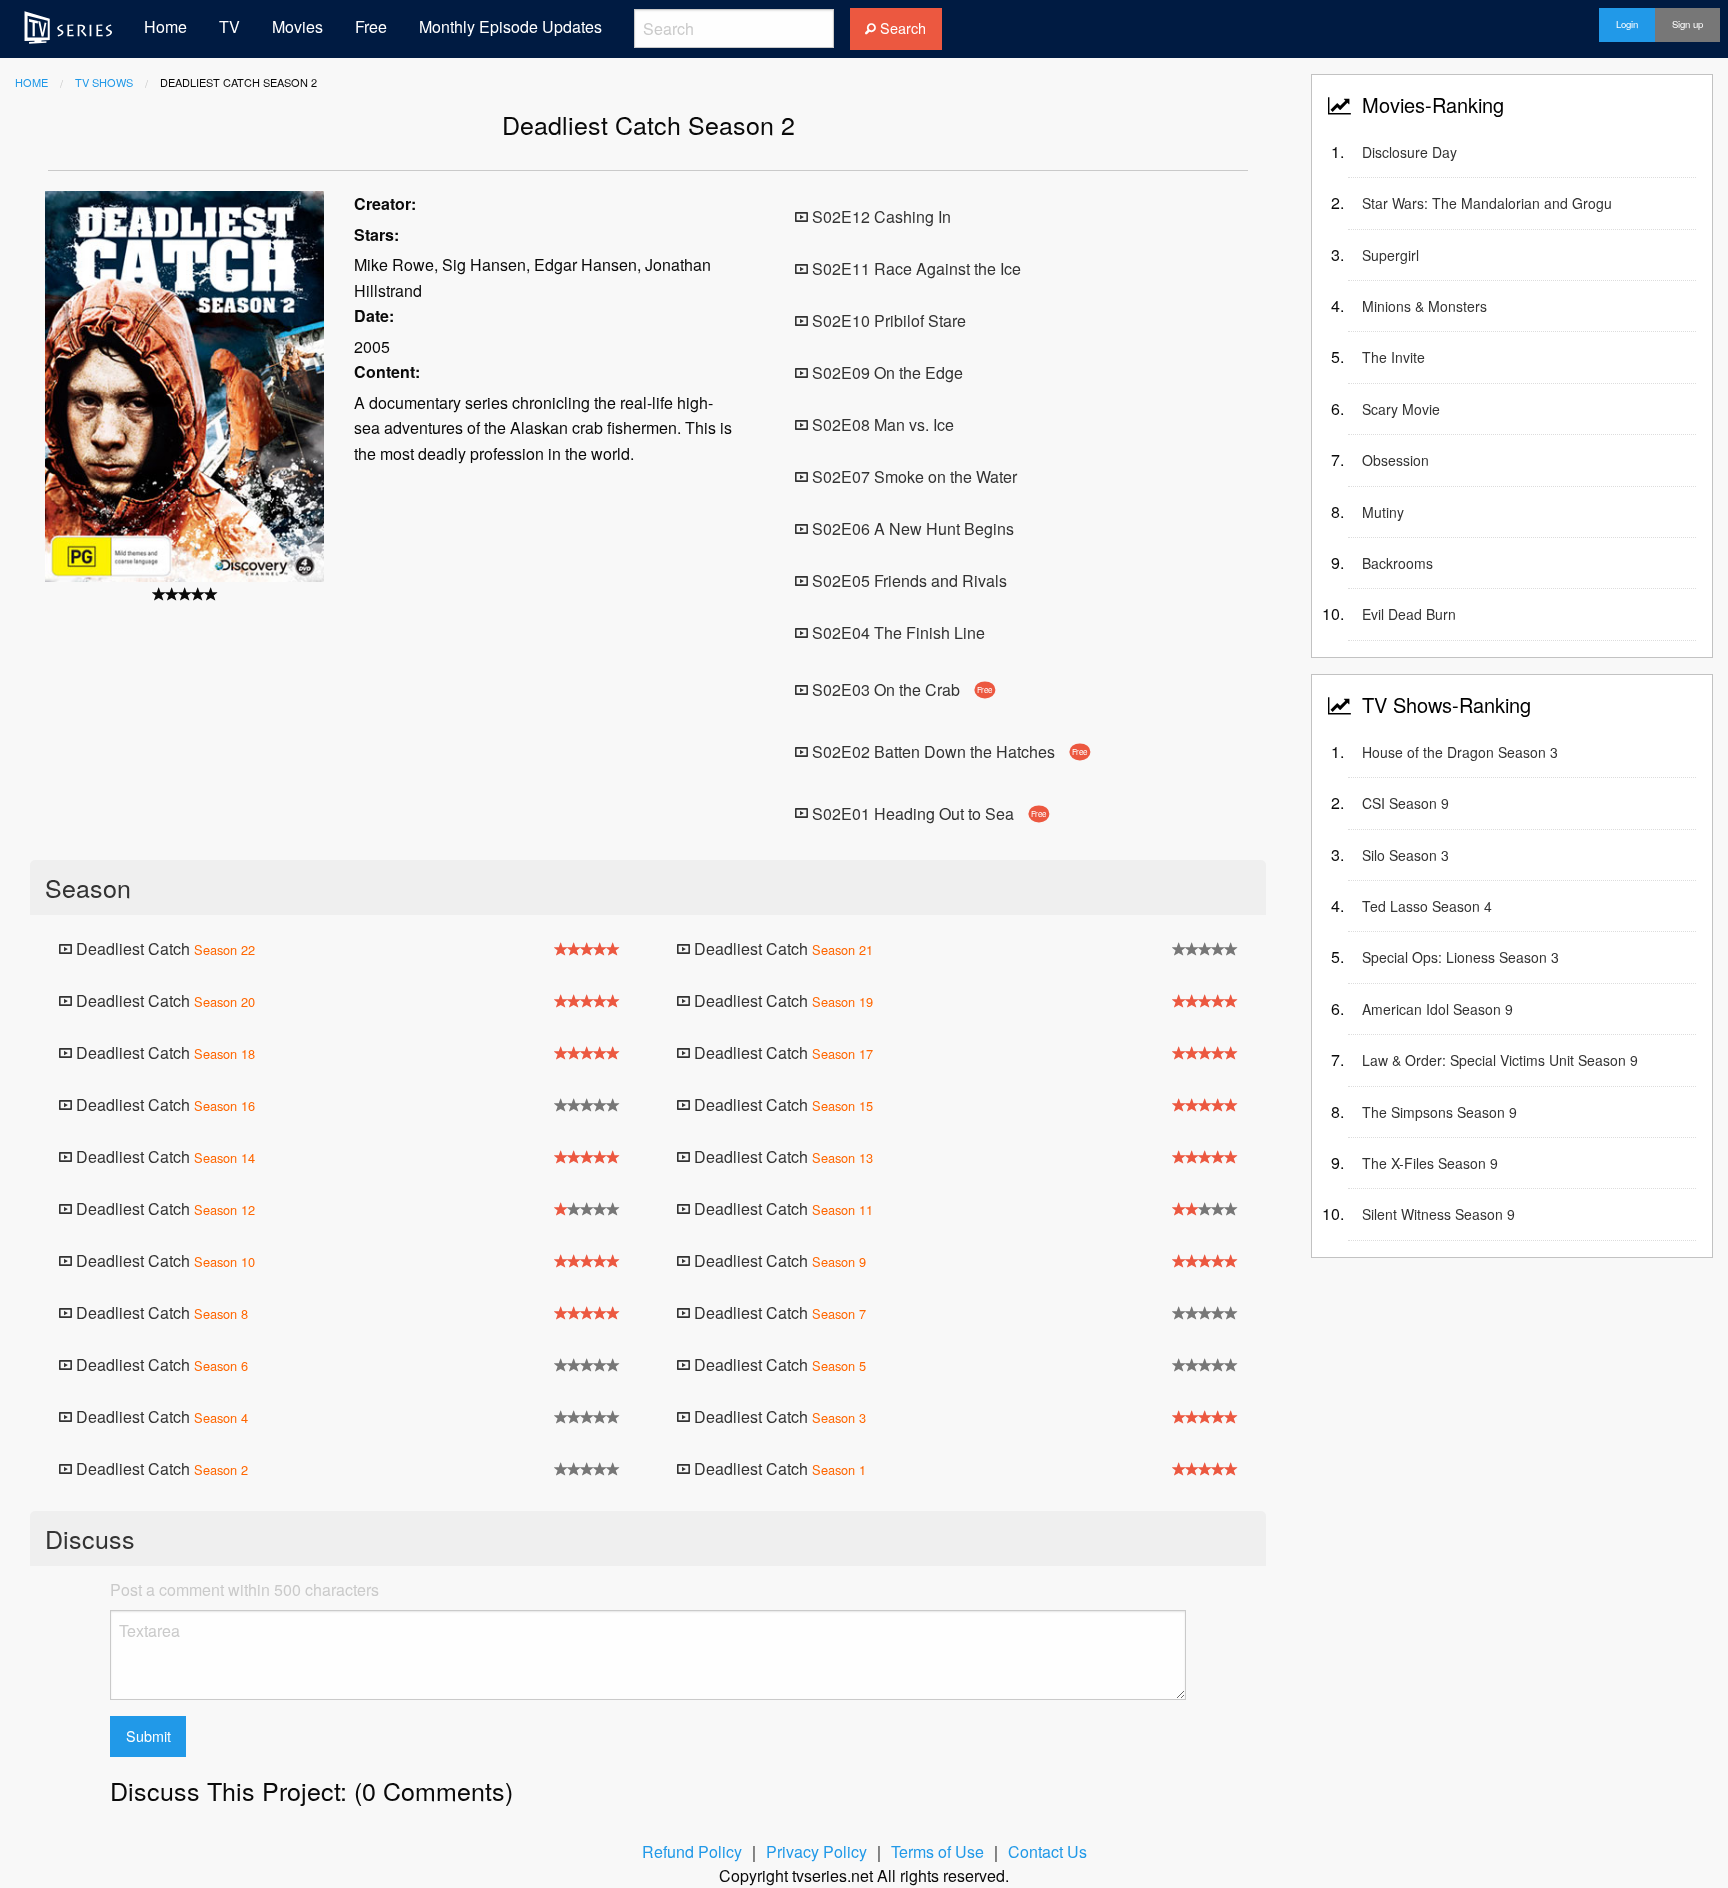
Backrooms (1397, 563)
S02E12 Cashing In (879, 216)
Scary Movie (1401, 409)
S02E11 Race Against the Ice (914, 268)
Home (165, 26)
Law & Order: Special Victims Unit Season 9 (1500, 1060)
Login (1627, 24)
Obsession (1395, 460)
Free (371, 26)
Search (901, 27)
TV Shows (104, 82)
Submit (148, 1735)
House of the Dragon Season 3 (1460, 752)
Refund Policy (692, 1851)
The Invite (1393, 357)
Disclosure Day (1409, 152)
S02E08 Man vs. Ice (881, 424)
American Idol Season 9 (1437, 1009)
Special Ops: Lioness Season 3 (1460, 957)
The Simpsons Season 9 (1439, 1112)
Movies (297, 26)
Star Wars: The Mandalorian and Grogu (1487, 203)
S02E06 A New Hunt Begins (911, 528)
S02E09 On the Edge (885, 372)
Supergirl (1390, 255)
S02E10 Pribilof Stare (887, 320)
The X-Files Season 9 (1430, 1163)
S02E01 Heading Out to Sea (927, 812)
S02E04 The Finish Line (896, 632)
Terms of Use (937, 1851)
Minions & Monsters (1424, 306)
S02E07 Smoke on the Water (912, 476)
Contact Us (1047, 1851)
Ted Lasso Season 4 (1427, 906)
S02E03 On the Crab (900, 689)
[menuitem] (68, 27)
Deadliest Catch (163, 948)
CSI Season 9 (1405, 803)
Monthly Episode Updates (510, 26)
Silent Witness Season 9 (1438, 1214)
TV (229, 26)
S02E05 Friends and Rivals (907, 580)
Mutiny (1383, 512)
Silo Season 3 (1405, 855)
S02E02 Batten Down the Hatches (948, 751)
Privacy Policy (816, 1851)
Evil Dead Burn (1409, 614)
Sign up (1687, 24)
